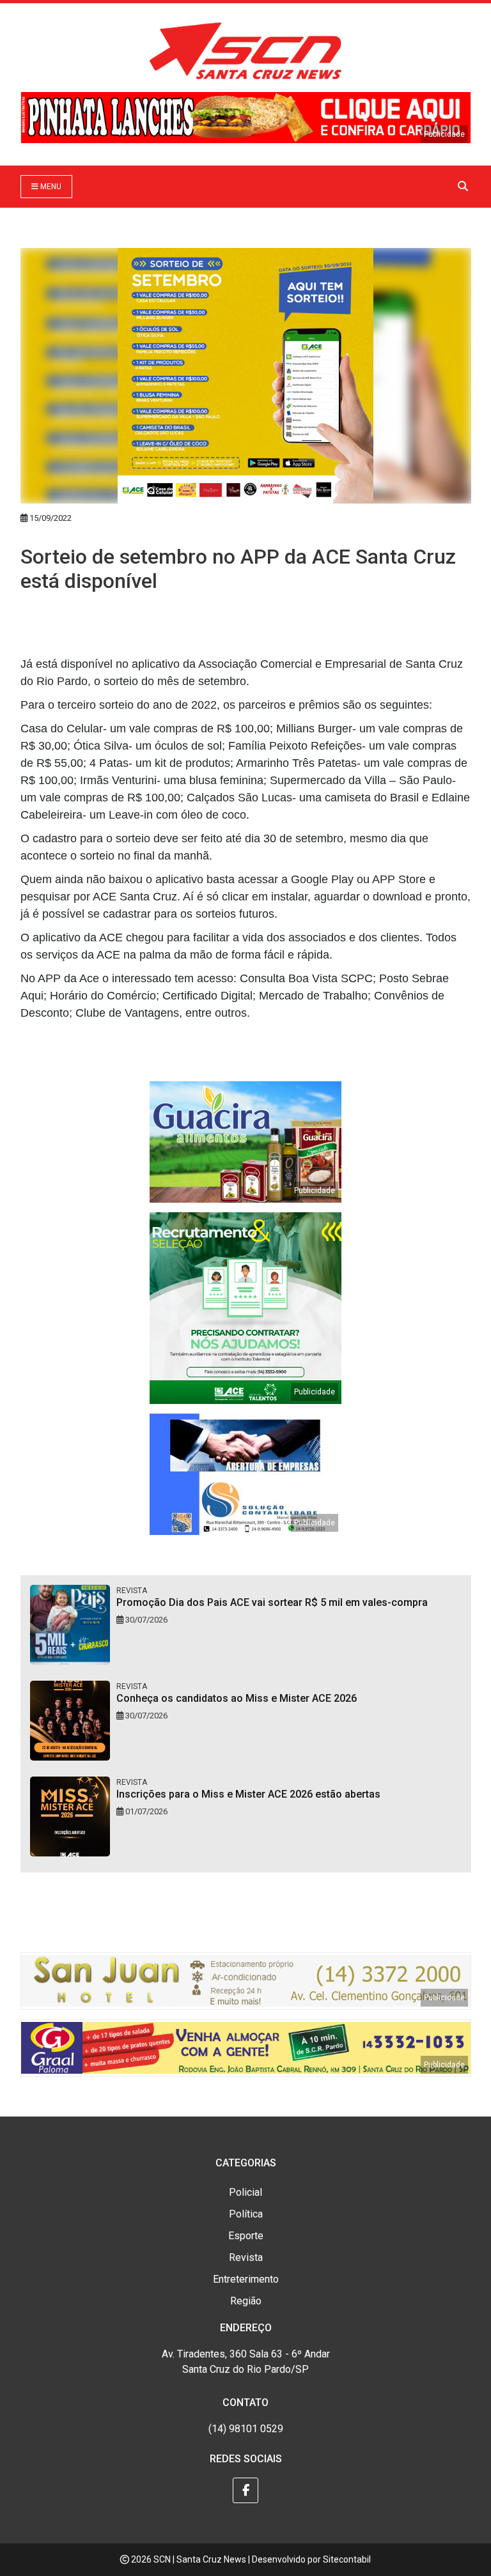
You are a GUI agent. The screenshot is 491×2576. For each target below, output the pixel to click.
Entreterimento (246, 2279)
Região (246, 2301)
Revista (246, 2257)
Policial (245, 2192)
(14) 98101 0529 (246, 2429)
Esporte (246, 2236)
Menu (50, 187)
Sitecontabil (347, 2559)
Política (246, 2214)
